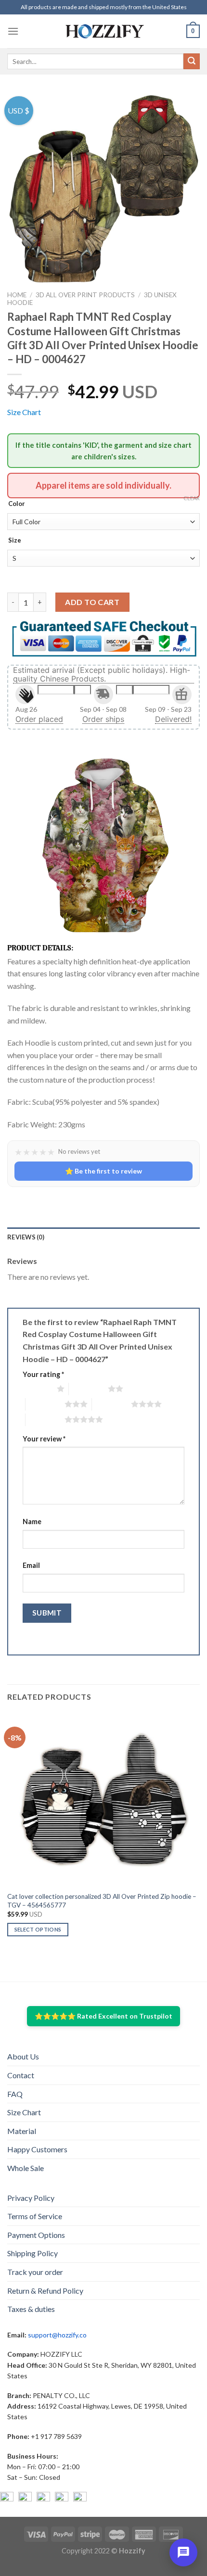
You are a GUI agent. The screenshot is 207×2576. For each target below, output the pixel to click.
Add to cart (92, 602)
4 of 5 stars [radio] (111, 1404)
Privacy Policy (31, 2198)
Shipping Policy (32, 2253)
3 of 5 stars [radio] (45, 1404)
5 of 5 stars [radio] (45, 1419)
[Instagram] (25, 2499)
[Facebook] (7, 2499)
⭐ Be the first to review (103, 1171)
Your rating (43, 1374)
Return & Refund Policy (45, 2291)
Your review (44, 1439)
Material (22, 2131)
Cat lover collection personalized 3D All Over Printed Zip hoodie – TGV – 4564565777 (102, 1901)
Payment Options (36, 2235)
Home (17, 295)
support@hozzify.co (57, 2335)
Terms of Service (35, 2216)
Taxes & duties (31, 2309)
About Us (23, 2056)
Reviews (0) (26, 1237)
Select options (38, 1929)
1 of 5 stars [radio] (37, 1389)
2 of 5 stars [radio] (88, 1389)
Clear (192, 498)
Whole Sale (26, 2168)
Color (17, 504)
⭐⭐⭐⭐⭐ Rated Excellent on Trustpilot (103, 2016)
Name (32, 1522)
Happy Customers (37, 2149)
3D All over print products (85, 295)
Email (31, 1565)
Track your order (35, 2272)
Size (15, 541)
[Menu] (13, 31)
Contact (21, 2075)
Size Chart (24, 412)
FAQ (15, 2094)
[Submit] (192, 62)
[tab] (103, 1237)
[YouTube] (43, 2499)
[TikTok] (80, 2499)
